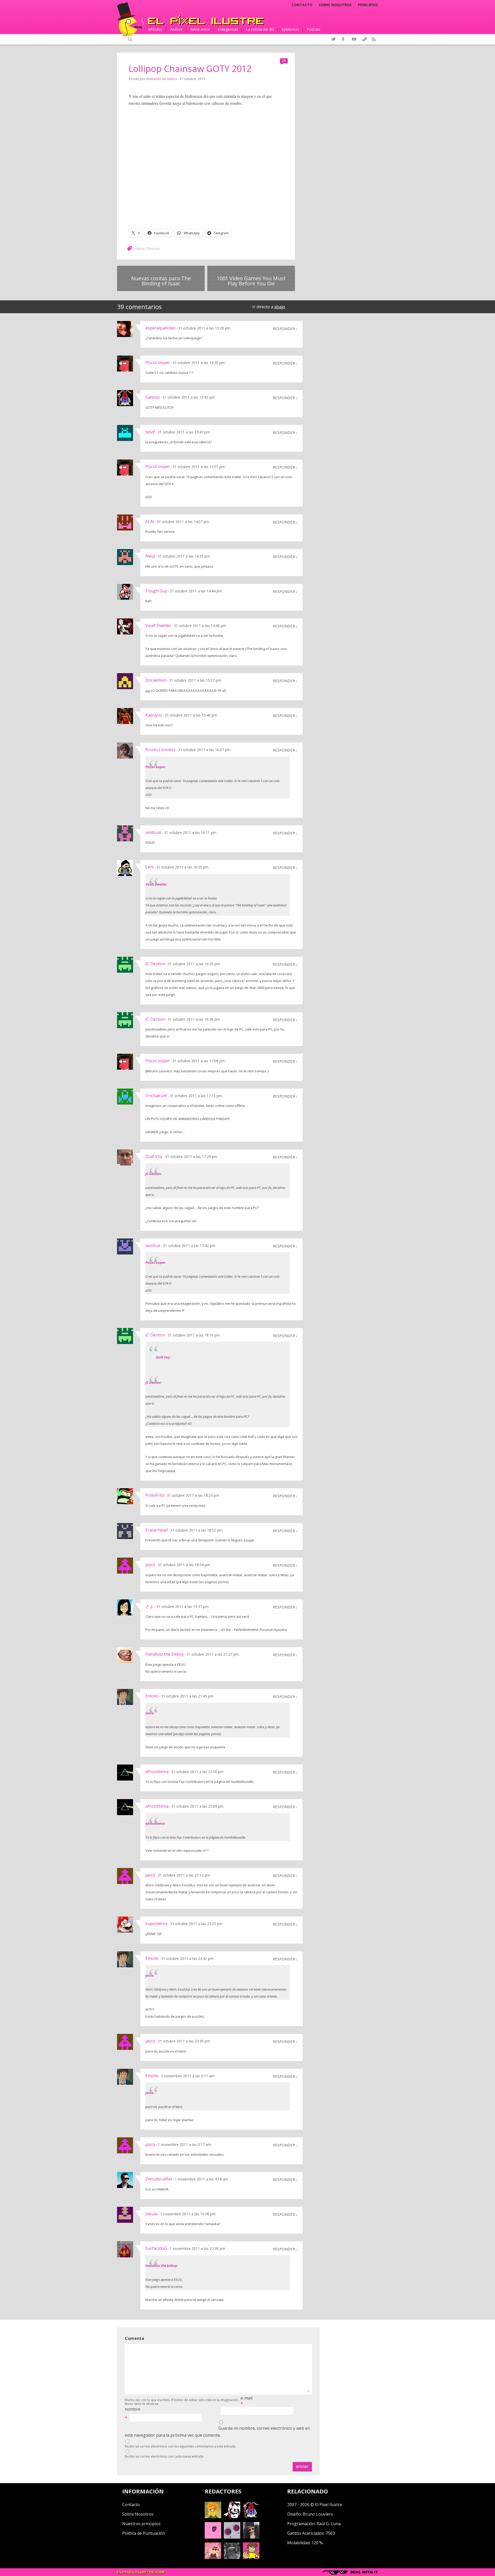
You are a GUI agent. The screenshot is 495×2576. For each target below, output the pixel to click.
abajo (280, 307)
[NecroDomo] (232, 2557)
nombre (133, 2409)
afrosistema (157, 1772)
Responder (284, 328)
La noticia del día (260, 29)
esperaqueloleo (160, 328)
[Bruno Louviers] (213, 2537)
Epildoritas (290, 29)
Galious (153, 397)
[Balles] (251, 2557)
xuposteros (156, 1923)
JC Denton (155, 964)
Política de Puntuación (144, 2533)
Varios (172, 79)
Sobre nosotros (335, 5)
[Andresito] (213, 2517)
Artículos (155, 29)
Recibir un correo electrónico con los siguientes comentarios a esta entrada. (180, 2446)
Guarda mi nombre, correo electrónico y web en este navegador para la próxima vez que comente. (217, 2432)
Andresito (154, 79)
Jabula (151, 2214)
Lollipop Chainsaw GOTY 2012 (190, 69)
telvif (150, 432)
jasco (150, 1565)
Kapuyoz (154, 715)
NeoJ (150, 556)
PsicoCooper (158, 363)
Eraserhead (156, 1530)
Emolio (152, 1696)
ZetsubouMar (159, 2179)
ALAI (150, 521)
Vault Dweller (158, 625)
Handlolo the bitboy (165, 1654)
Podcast (314, 29)
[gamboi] (232, 2537)
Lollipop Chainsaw (146, 248)
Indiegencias (228, 29)
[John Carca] (251, 2537)
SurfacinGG (156, 2248)
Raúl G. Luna (329, 2524)
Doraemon (156, 680)
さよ (150, 1606)
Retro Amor (200, 29)
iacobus (153, 1245)
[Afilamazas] (213, 2557)
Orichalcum (156, 1096)
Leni (150, 867)
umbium (153, 832)
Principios (368, 5)
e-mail (246, 2398)
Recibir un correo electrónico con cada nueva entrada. (164, 2456)
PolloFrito (155, 1495)
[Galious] (251, 2517)
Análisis (176, 29)
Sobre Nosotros (138, 2514)
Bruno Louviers (160, 750)
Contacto (302, 5)
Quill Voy (154, 1156)
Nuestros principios (141, 2524)
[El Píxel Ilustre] (206, 20)
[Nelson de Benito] (232, 2517)
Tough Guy (156, 591)
